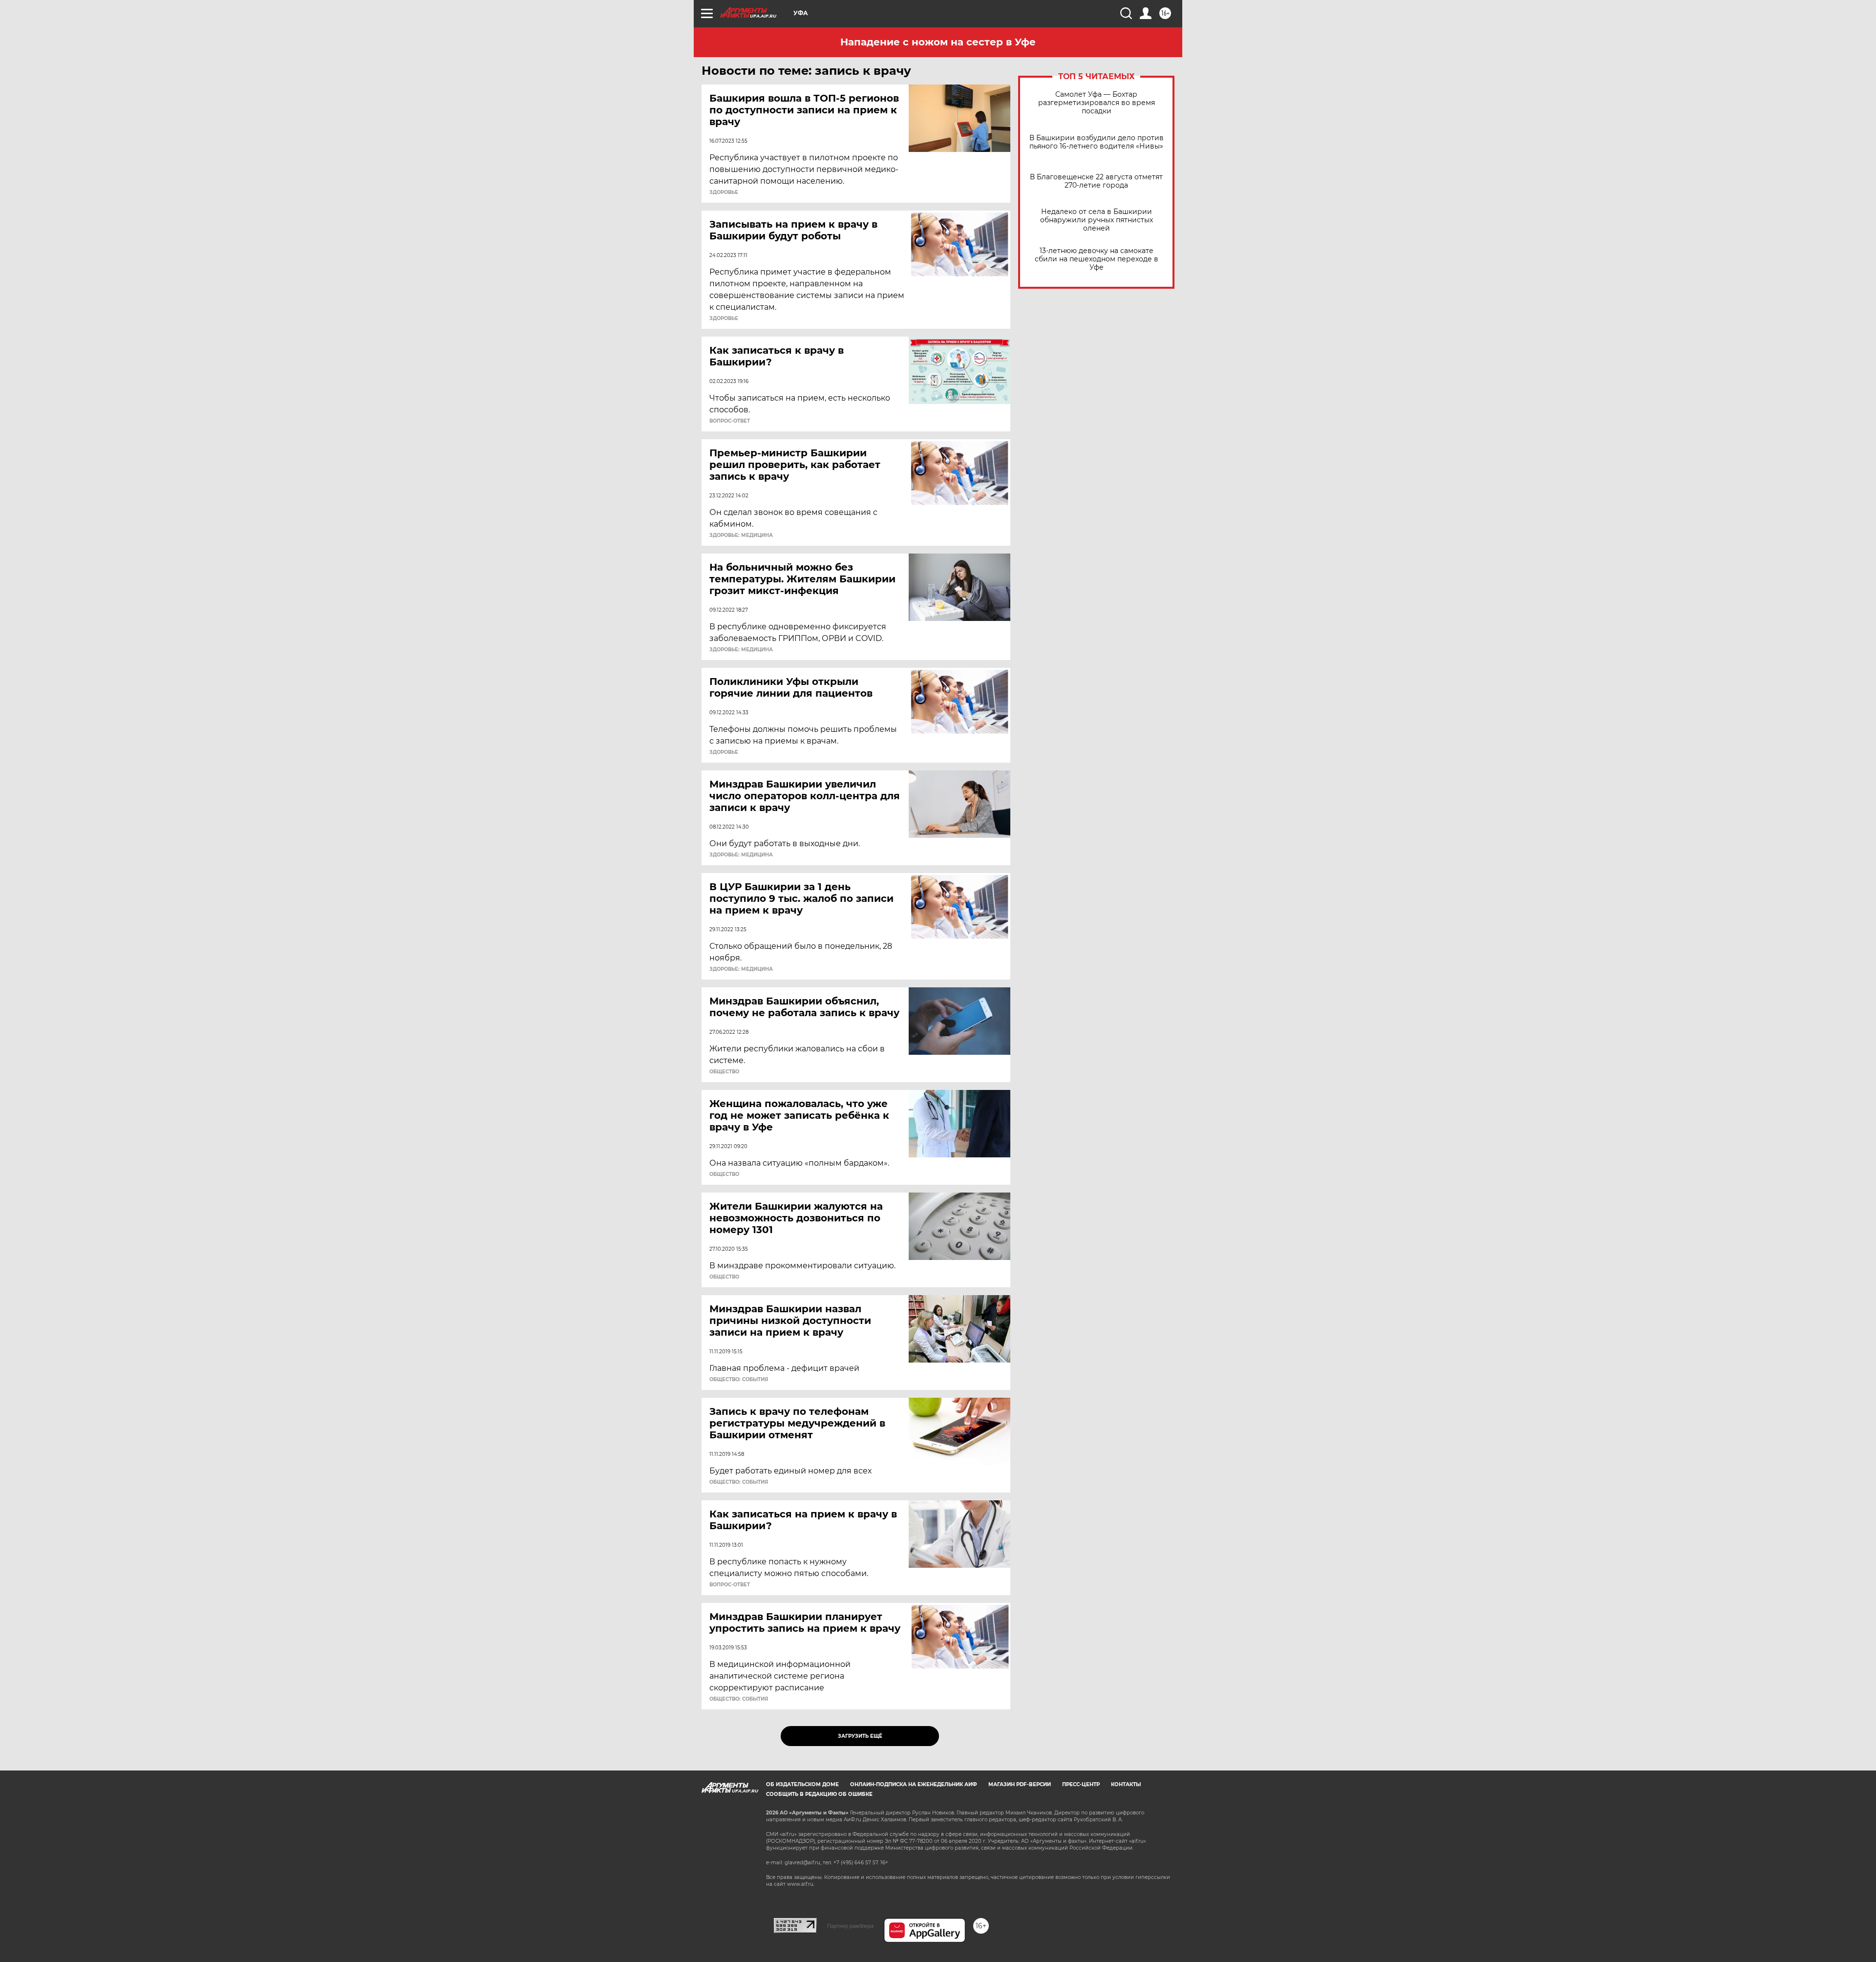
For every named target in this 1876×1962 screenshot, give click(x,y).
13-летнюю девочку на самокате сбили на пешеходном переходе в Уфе (1097, 259)
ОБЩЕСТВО (724, 1072)
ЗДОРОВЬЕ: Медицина (741, 535)
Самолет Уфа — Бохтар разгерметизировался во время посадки (1097, 103)
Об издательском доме (802, 1784)
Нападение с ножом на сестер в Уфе (938, 42)
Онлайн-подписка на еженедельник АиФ (914, 1784)
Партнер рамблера (850, 1926)
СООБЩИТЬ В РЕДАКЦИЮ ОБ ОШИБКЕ (819, 1794)
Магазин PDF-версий (1020, 1784)
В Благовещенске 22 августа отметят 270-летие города (1096, 181)
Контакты (1126, 1784)
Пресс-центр (1081, 1784)
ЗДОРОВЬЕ (724, 192)
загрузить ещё (860, 1736)
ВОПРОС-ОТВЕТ (730, 421)
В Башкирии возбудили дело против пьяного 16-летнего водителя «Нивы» (1097, 142)
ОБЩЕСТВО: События (739, 1380)
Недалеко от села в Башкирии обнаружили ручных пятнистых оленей (1097, 220)
